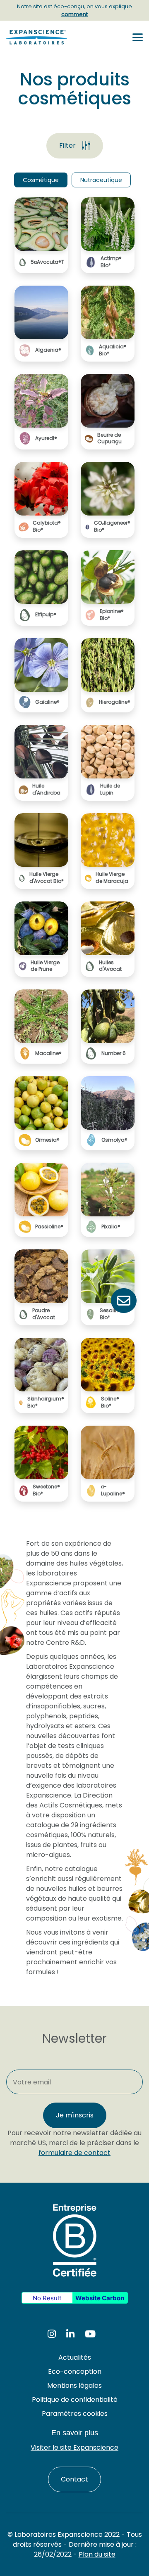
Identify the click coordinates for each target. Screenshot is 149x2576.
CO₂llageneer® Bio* (112, 526)
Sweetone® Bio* (46, 1490)
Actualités (75, 2357)
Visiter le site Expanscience (74, 2447)
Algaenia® (48, 350)
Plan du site (97, 2554)
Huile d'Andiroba (46, 789)
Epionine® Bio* (112, 615)
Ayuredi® (46, 438)
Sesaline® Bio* (112, 1314)
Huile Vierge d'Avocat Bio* (47, 878)
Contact (74, 2479)
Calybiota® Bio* (47, 526)
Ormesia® (47, 1140)
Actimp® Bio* (111, 262)
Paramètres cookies (75, 2414)
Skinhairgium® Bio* (46, 1402)
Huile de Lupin (110, 789)
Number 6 (114, 1053)
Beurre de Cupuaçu (109, 439)
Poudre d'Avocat (44, 1314)
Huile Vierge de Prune (45, 966)
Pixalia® (111, 1227)
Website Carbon (100, 2298)
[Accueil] (39, 37)
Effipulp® (46, 615)
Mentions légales (74, 2386)
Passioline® (49, 1227)
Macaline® (48, 1053)
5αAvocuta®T (47, 262)
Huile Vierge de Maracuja (112, 878)
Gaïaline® (47, 702)
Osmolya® (114, 1140)
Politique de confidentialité (75, 2400)
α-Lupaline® (113, 1490)
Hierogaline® (115, 702)
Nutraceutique (101, 180)
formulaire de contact (74, 2153)
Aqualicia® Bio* (113, 350)
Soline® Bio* (110, 1402)
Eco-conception (75, 2371)
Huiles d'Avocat (110, 966)
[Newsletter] (124, 1301)
